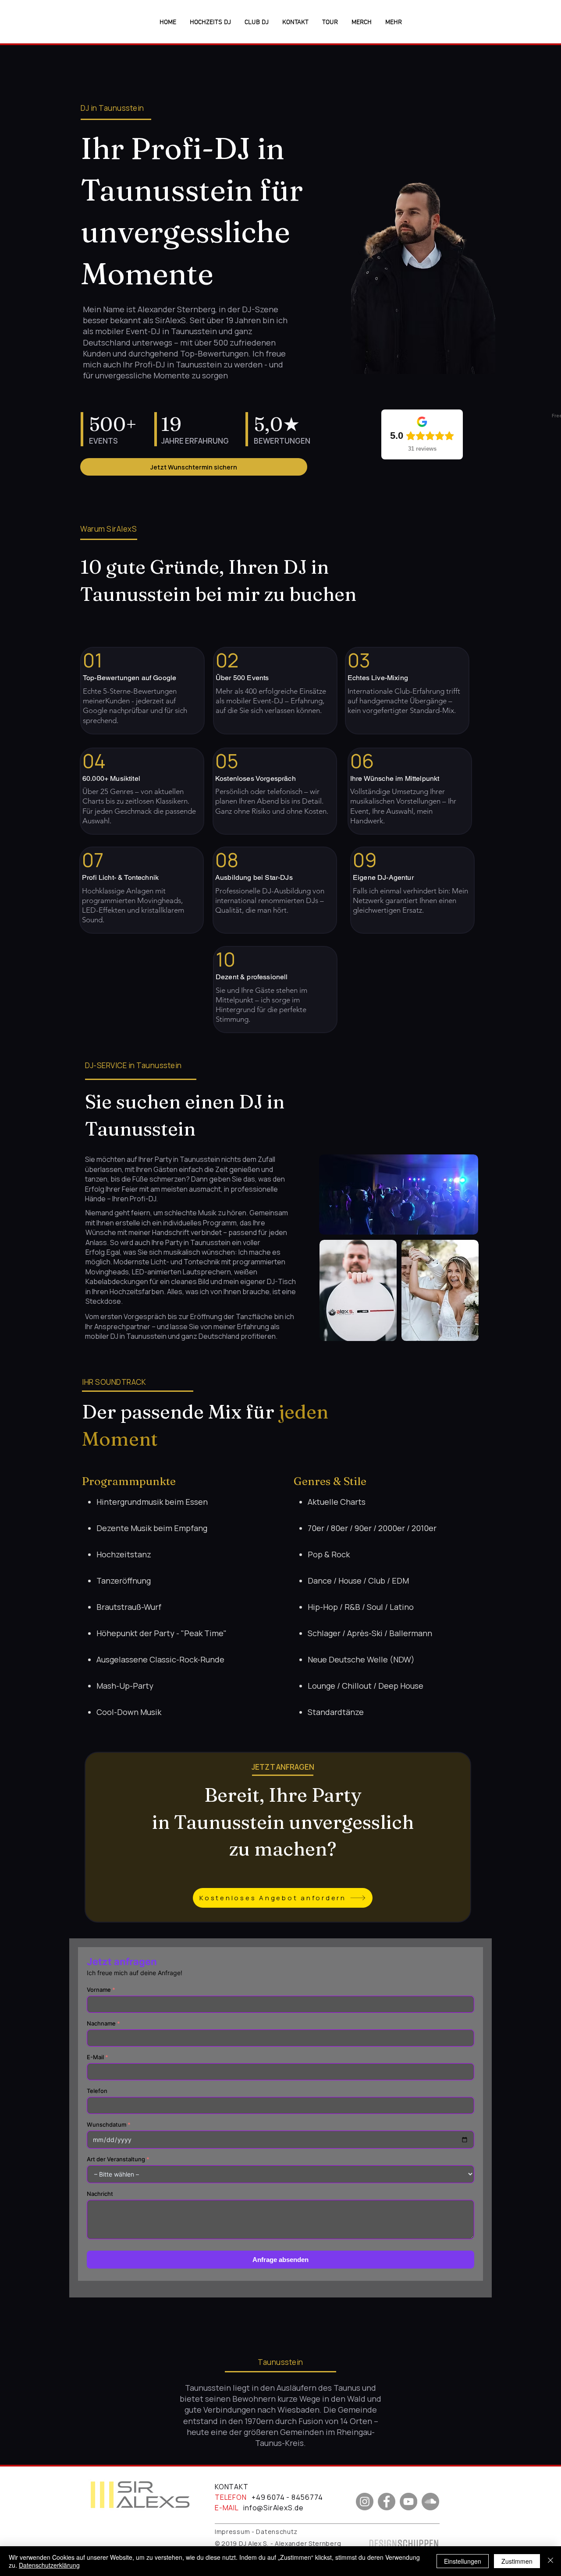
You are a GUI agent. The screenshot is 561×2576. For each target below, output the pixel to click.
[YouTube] (408, 2502)
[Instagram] (365, 2502)
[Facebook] (387, 2502)
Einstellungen (463, 2561)
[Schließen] (550, 2561)
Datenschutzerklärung (49, 2565)
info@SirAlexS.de (273, 2508)
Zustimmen (517, 2561)
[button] (393, 23)
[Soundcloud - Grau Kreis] (430, 2502)
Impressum (232, 2532)
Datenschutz (277, 2532)
